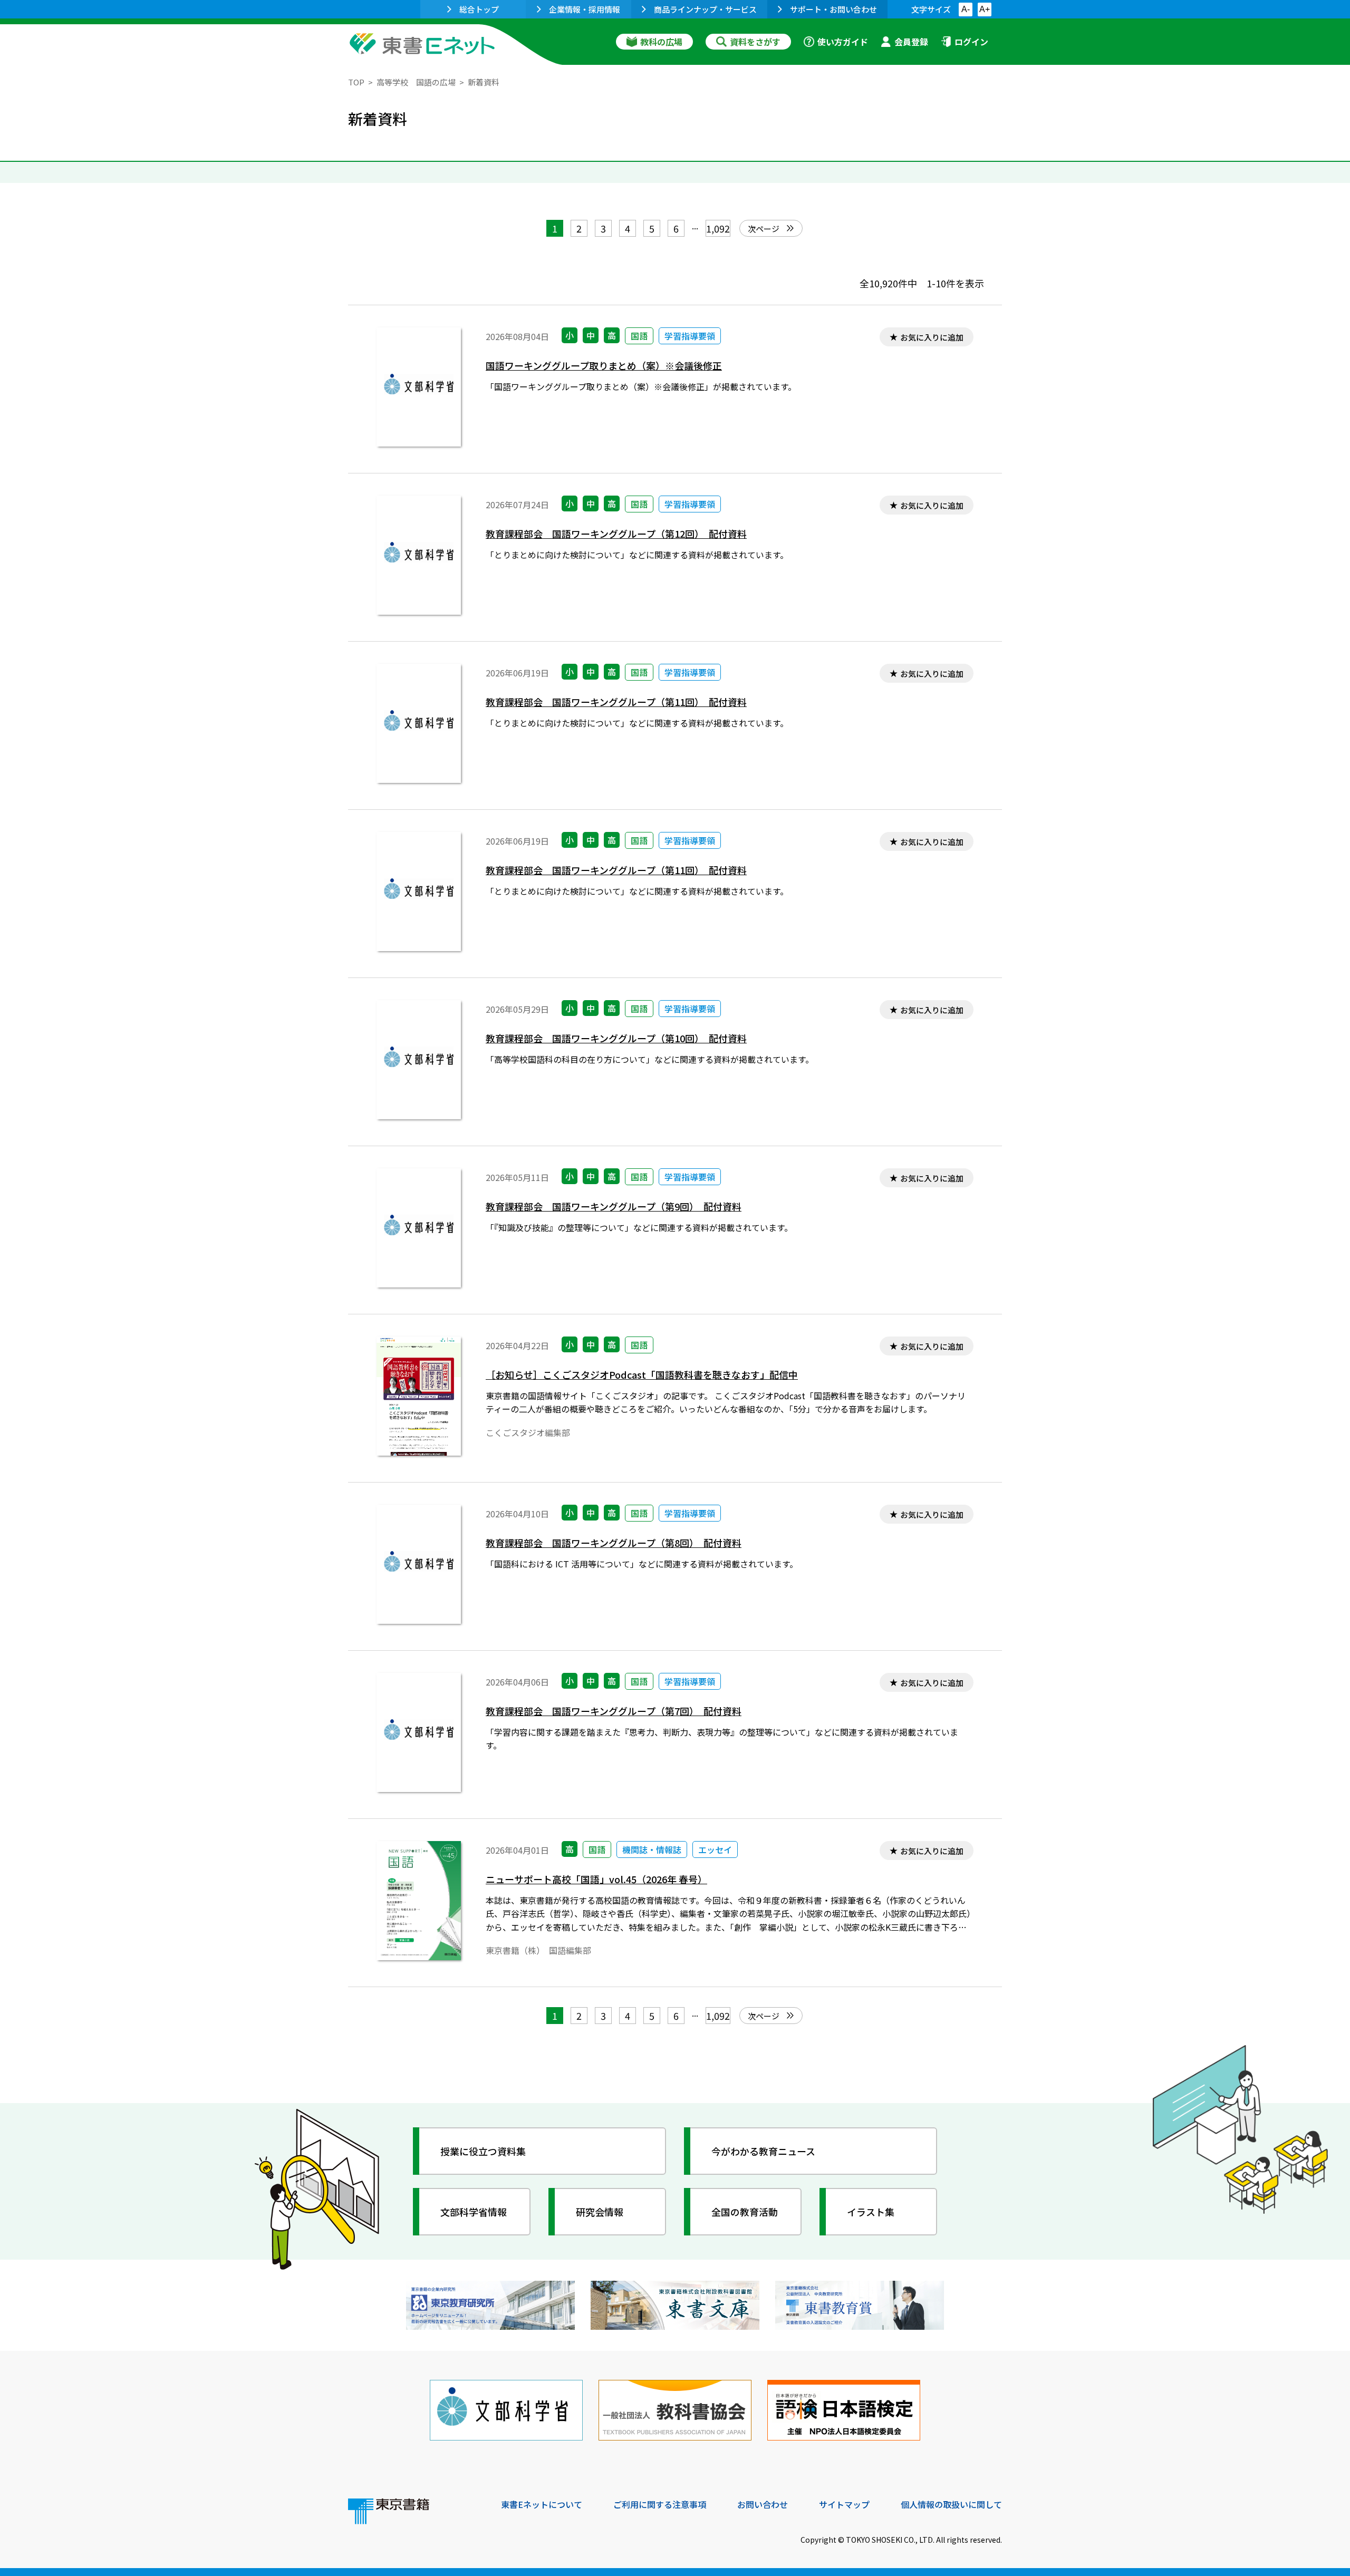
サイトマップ (844, 2504)
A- (966, 9)
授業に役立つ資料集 (483, 2151)
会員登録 (911, 42)
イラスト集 (871, 2212)
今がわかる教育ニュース (763, 2151)
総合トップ (479, 9)
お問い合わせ (763, 2504)
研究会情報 (600, 2212)
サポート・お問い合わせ (833, 9)
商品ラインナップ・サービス (705, 9)
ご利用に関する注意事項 (660, 2504)
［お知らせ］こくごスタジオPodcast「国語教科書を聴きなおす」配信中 (642, 1375)
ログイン (971, 42)
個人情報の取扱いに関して (951, 2504)
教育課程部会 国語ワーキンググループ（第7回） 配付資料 (614, 1711)
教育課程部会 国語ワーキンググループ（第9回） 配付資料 (614, 1207)
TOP (356, 82)
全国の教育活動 (745, 2212)
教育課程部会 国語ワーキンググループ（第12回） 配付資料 (616, 534)
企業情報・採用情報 (585, 9)
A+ (985, 9)
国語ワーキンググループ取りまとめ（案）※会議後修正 (604, 366)
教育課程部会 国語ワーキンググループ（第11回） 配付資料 (616, 702)
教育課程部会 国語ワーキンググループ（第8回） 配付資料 (614, 1543)
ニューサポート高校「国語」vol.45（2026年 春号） (596, 1879)
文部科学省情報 (474, 2212)
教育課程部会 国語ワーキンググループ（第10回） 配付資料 (616, 1038)
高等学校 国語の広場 (416, 82)
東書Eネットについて (542, 2504)
